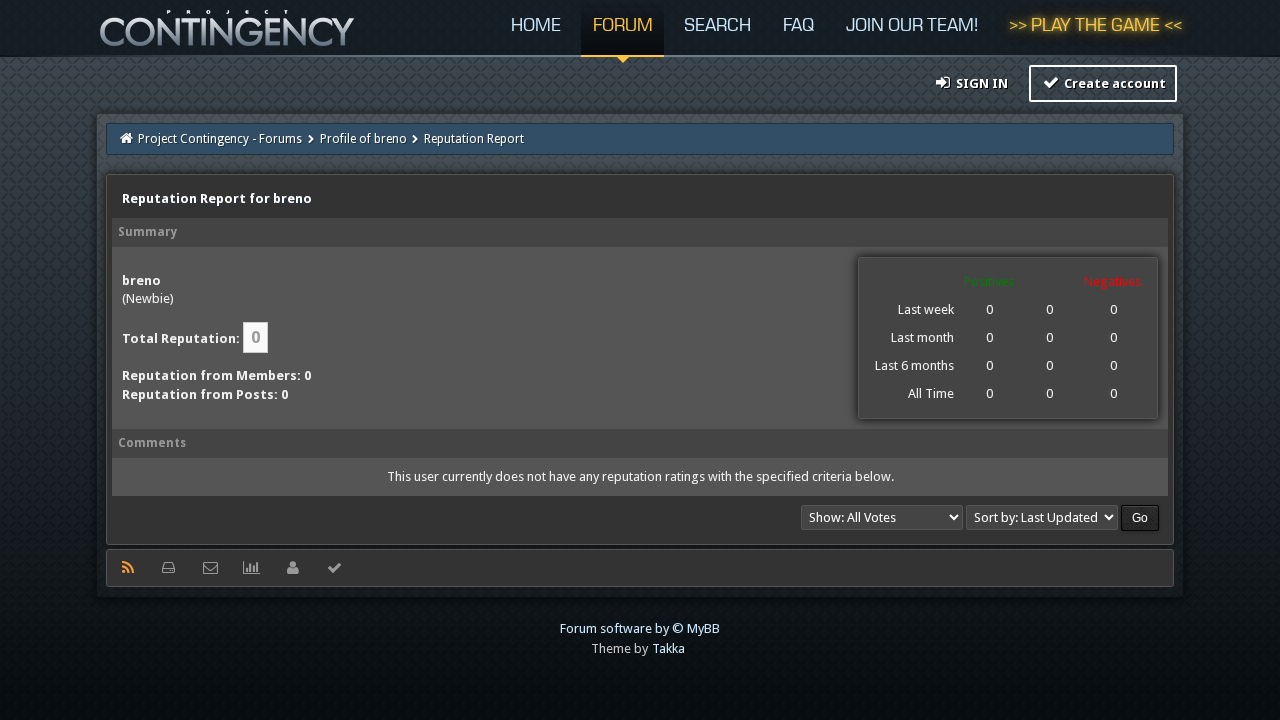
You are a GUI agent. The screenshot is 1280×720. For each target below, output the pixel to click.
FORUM (623, 27)
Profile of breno (363, 139)
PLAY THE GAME (1095, 27)
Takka (668, 648)
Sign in (980, 83)
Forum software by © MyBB (640, 628)
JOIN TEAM (912, 27)
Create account (1113, 83)
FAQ (798, 27)
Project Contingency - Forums (220, 139)
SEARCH (717, 27)
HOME (536, 27)
